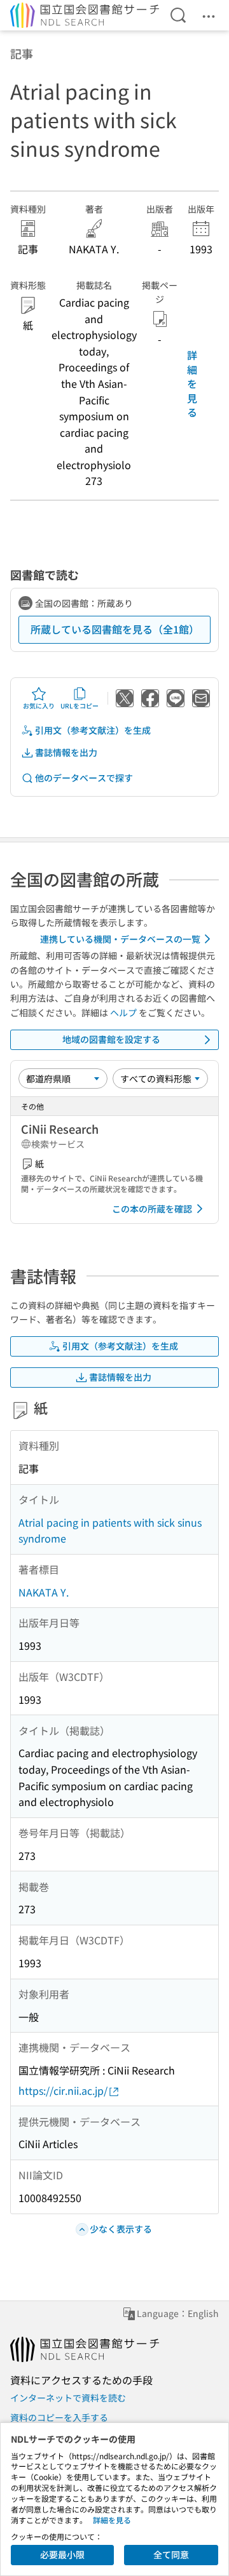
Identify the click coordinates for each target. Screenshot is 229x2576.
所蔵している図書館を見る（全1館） (115, 629)
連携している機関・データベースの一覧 (120, 939)
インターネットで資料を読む (68, 2398)
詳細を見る (192, 383)
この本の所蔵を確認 (152, 1209)
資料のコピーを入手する (59, 2417)
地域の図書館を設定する (111, 1039)
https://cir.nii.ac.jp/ (63, 2090)
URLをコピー (80, 706)
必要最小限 (62, 2554)
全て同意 (171, 2554)
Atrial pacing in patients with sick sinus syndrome (110, 1530)
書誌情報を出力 (66, 752)
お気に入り (39, 706)
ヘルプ (123, 1012)
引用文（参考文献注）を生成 (93, 730)
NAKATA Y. (44, 1592)
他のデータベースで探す (84, 778)
